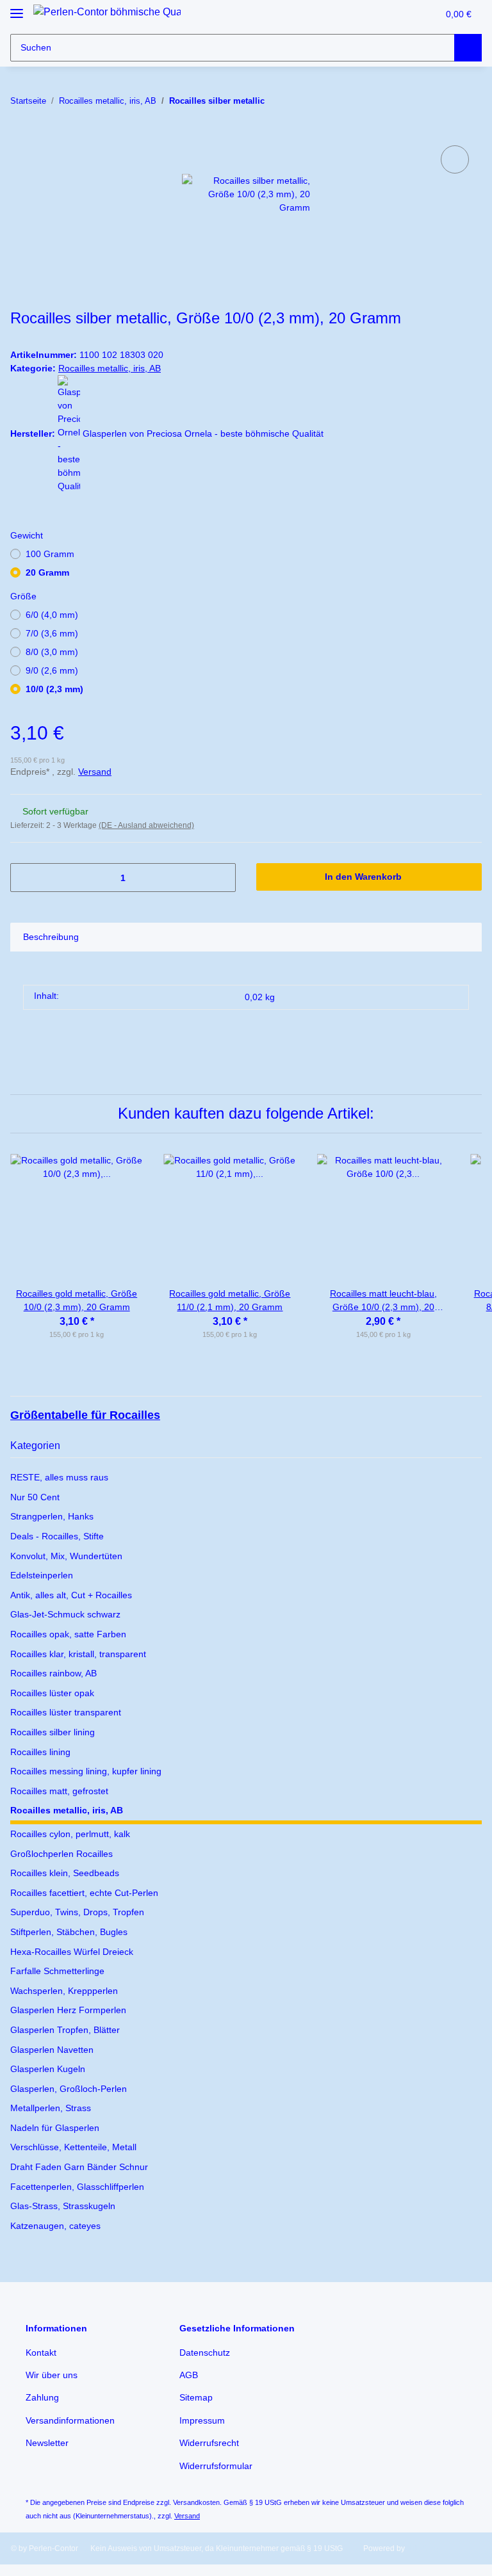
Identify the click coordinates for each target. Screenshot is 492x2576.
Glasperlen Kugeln (48, 2069)
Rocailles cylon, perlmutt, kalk (70, 1834)
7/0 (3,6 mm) (52, 633)
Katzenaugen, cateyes (55, 2226)
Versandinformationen (70, 2420)
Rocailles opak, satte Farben (68, 1634)
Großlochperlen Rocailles (61, 1854)
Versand (95, 772)
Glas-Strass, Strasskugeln (63, 2206)
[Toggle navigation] (17, 8)
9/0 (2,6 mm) (52, 670)
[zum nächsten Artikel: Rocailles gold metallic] (468, 101)
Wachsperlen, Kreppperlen (64, 1991)
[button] (401, 15)
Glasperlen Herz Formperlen (68, 2010)
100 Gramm (50, 554)
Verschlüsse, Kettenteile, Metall (73, 2147)
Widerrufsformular (216, 2466)
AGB (189, 2375)
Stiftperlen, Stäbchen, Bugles (69, 1932)
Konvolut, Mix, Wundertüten (66, 1556)
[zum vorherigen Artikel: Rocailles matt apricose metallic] (440, 101)
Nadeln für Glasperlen (55, 2128)
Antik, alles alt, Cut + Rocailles (71, 1595)
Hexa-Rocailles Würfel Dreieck (72, 1952)
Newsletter (47, 2443)
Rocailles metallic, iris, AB (110, 368)
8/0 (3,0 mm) (52, 652)
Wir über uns (52, 2375)
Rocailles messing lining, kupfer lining (86, 1771)
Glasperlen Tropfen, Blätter (65, 2030)
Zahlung (42, 2397)
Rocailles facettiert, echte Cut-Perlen (84, 1893)
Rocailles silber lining (53, 1732)
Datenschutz (205, 2353)
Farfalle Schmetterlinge (57, 1971)
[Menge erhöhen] (221, 878)
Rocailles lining (40, 1752)
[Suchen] (468, 48)
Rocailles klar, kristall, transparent (78, 1654)
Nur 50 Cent (35, 1497)
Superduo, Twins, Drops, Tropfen (77, 1912)
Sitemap (196, 2397)
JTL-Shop (424, 2548)
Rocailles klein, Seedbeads (65, 1873)
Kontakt (41, 2353)
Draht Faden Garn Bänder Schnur (79, 2167)
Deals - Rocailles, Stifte (57, 1536)
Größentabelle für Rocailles (85, 1415)
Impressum (202, 2420)
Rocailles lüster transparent (66, 1712)
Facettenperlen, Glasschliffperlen (77, 2187)
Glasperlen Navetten (52, 2050)
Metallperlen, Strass (51, 2108)
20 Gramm (47, 572)
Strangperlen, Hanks (52, 1516)
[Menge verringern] (25, 878)
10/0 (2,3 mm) (54, 689)
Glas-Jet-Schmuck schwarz (65, 1614)
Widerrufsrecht (209, 2443)
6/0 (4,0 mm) (52, 615)
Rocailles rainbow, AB (53, 1673)
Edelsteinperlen (42, 1575)
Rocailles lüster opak (52, 1693)
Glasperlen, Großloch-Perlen (69, 2089)
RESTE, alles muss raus (59, 1477)
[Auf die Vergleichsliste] (455, 159)
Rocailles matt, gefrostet (59, 1791)
